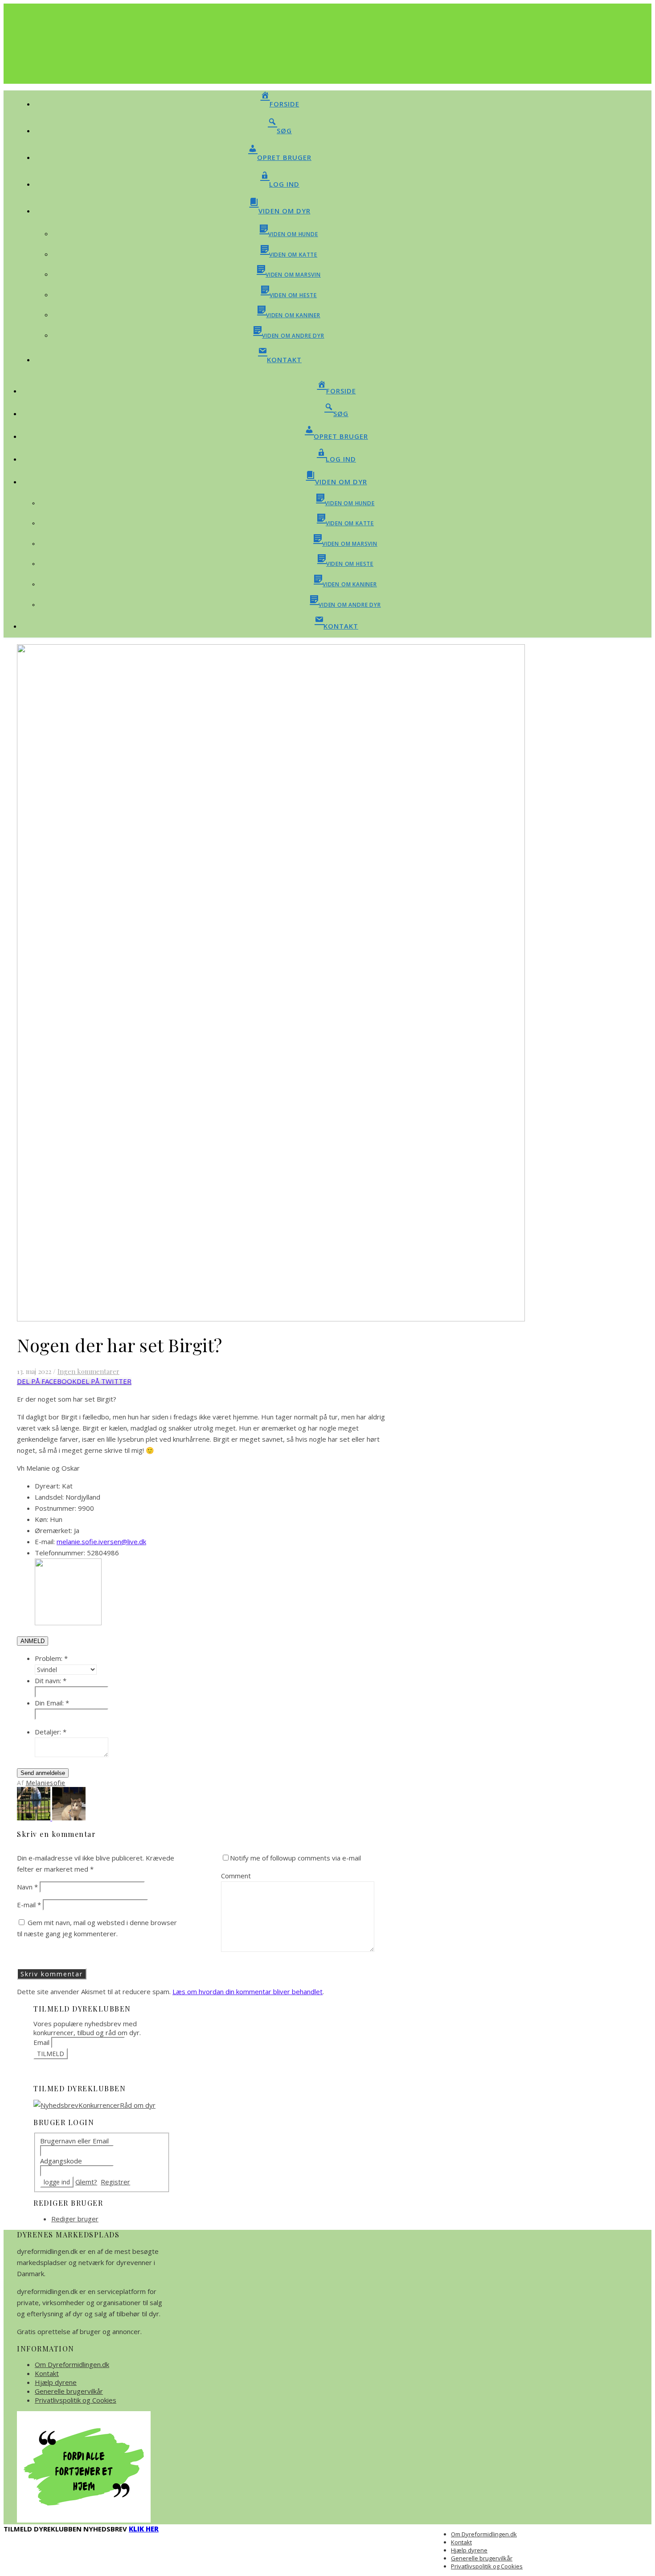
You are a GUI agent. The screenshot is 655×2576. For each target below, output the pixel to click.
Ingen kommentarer (88, 1371)
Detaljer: (51, 1732)
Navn (27, 1887)
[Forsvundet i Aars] (69, 1818)
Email (41, 2042)
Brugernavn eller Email (74, 2141)
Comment (236, 1876)
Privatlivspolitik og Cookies (76, 2400)
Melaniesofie (46, 1783)
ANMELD (33, 1641)
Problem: (51, 1658)
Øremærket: (53, 1530)
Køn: (41, 1519)
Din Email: (52, 1703)
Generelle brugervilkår (69, 2391)
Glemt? (86, 2182)
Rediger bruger (75, 2219)
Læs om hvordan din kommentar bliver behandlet (248, 1991)
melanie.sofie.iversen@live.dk (101, 1542)
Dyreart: (47, 1486)
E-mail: (45, 1542)
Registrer (115, 2182)
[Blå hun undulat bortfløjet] (35, 1818)
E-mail (29, 1905)
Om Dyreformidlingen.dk (72, 2364)
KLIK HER (144, 2529)
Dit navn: (51, 1681)
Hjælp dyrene (56, 2382)
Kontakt (47, 2373)
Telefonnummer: (60, 1553)
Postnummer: (55, 1508)
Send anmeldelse (43, 1773)
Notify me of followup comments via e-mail (295, 1858)
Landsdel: (49, 1497)
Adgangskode (61, 2161)
